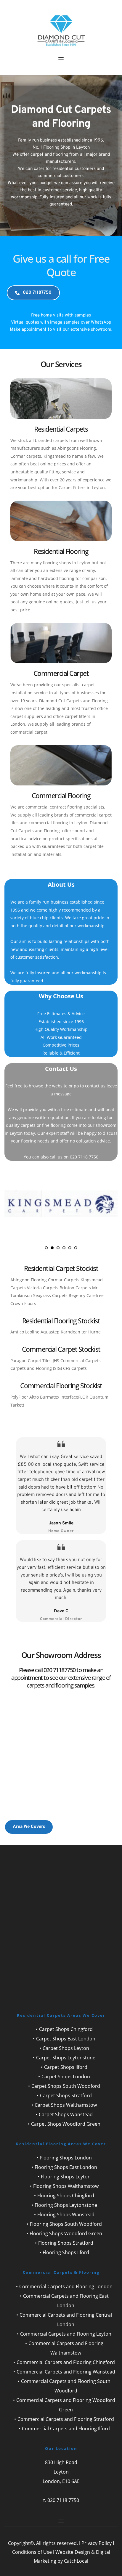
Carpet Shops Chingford (66, 2029)
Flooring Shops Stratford (66, 2243)
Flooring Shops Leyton (66, 2177)
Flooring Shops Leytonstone (66, 2205)
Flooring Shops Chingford (66, 2196)
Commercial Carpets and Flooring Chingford (66, 2362)
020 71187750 (60, 1670)
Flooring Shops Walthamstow (66, 2186)
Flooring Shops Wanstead (66, 2215)
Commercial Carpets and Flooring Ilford (66, 2429)
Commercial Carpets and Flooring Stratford (66, 2419)
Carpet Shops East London (66, 2039)
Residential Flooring (61, 551)
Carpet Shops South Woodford (66, 2086)
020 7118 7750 (63, 2500)
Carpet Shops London (66, 2077)
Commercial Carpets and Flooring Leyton (66, 2334)
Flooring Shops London (66, 2158)
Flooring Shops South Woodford (66, 2224)
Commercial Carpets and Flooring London (66, 2286)
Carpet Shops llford (66, 2067)
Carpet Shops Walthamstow (66, 2105)
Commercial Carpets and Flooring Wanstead (66, 2372)
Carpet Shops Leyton (66, 2048)
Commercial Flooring (61, 796)
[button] (61, 59)
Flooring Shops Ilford (66, 2252)
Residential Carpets (61, 429)
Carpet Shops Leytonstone (66, 2058)
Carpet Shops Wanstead (66, 2114)
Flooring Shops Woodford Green (66, 2233)
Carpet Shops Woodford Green (66, 2124)
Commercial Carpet (61, 673)
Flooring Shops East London (66, 2167)
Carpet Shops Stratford (66, 2095)
